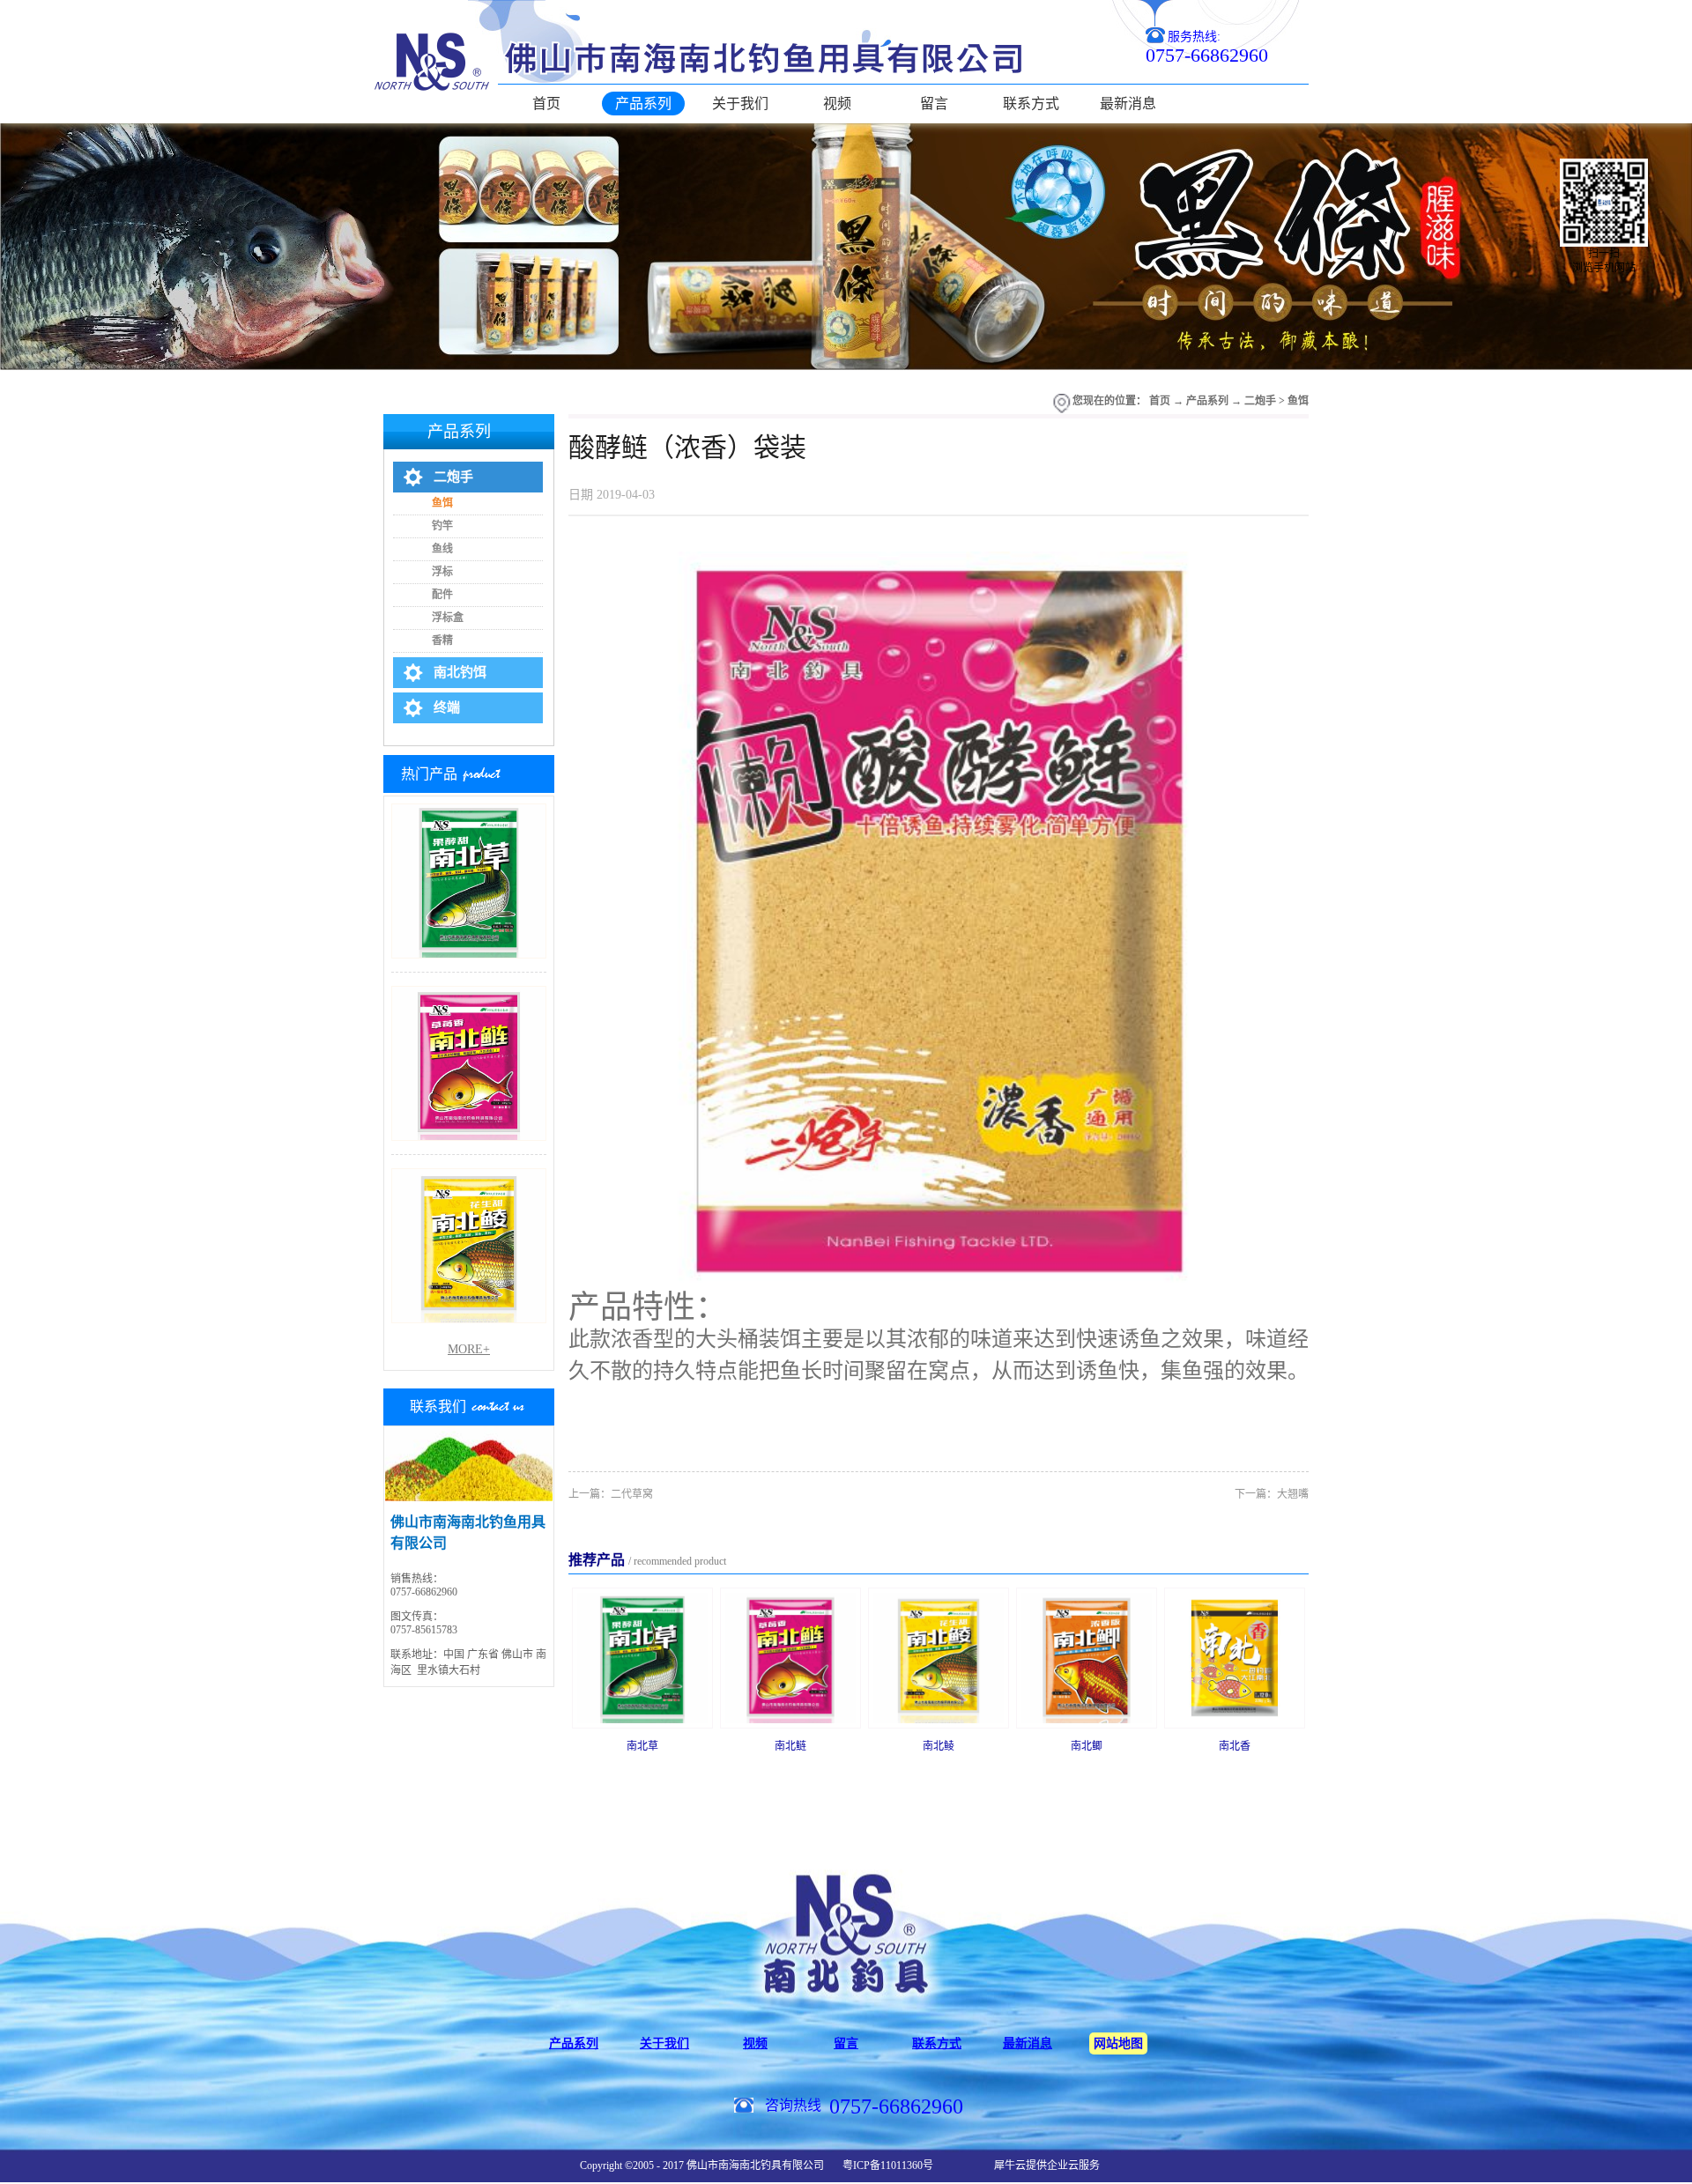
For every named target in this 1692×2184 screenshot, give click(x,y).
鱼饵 (1298, 401)
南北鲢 (790, 1746)
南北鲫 (1087, 1746)
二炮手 (1260, 401)
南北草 (642, 1746)
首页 (546, 104)
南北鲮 (939, 1746)
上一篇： (611, 1494)
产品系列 (1207, 401)
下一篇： (1272, 1494)
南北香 (1235, 1746)
